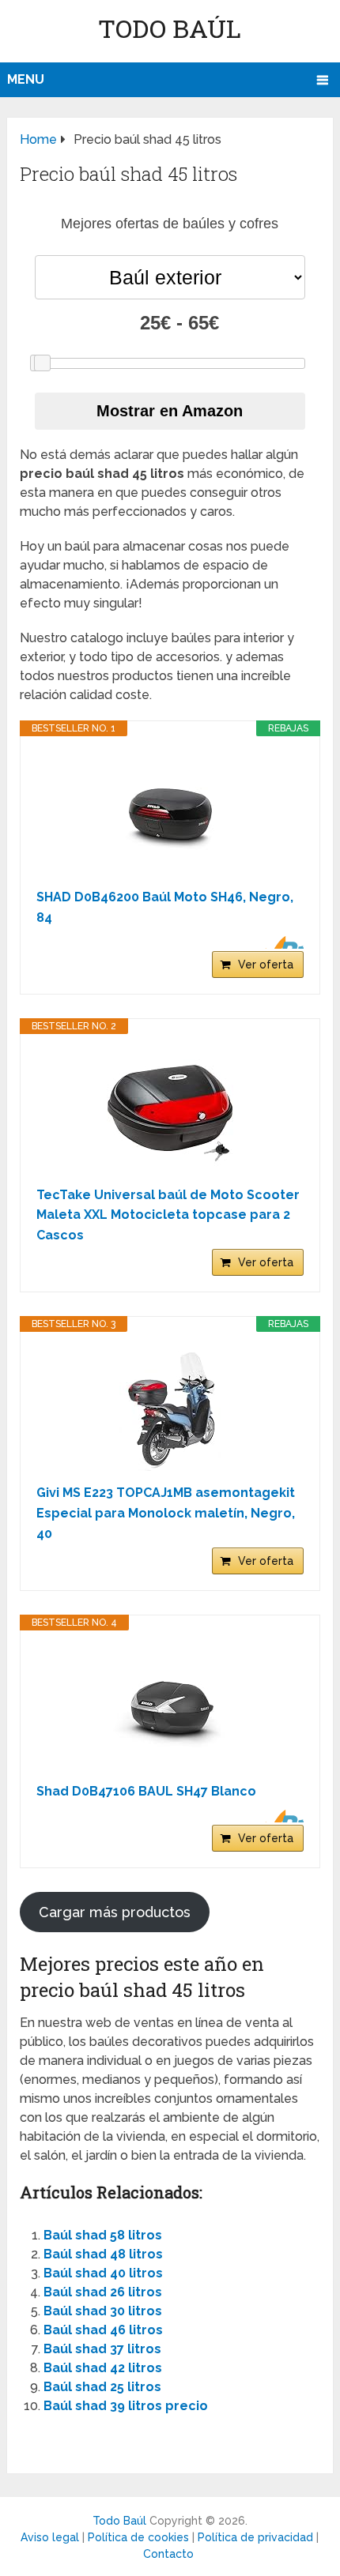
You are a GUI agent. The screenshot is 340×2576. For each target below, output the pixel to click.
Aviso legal (50, 2537)
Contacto (168, 2554)
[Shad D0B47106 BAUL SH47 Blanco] (170, 1706)
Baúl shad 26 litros (103, 2292)
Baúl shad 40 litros (103, 2273)
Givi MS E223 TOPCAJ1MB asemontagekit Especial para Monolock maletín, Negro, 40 (166, 1513)
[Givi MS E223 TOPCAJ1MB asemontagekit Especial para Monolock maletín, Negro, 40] (170, 1408)
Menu (26, 79)
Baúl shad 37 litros (102, 2349)
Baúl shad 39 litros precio (126, 2406)
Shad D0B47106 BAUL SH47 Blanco (146, 1791)
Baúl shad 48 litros (103, 2254)
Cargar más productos (115, 1912)
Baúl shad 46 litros (103, 2330)
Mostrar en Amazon (170, 411)
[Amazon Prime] (282, 942)
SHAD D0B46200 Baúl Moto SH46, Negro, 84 (165, 907)
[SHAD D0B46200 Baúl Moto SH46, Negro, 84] (170, 812)
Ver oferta (266, 965)
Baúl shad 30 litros (103, 2311)
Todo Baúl (170, 28)
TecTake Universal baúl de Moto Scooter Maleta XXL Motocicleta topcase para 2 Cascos (168, 1215)
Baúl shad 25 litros (102, 2387)
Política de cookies (138, 2537)
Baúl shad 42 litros (103, 2368)
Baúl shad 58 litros (103, 2235)
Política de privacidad (255, 2537)
